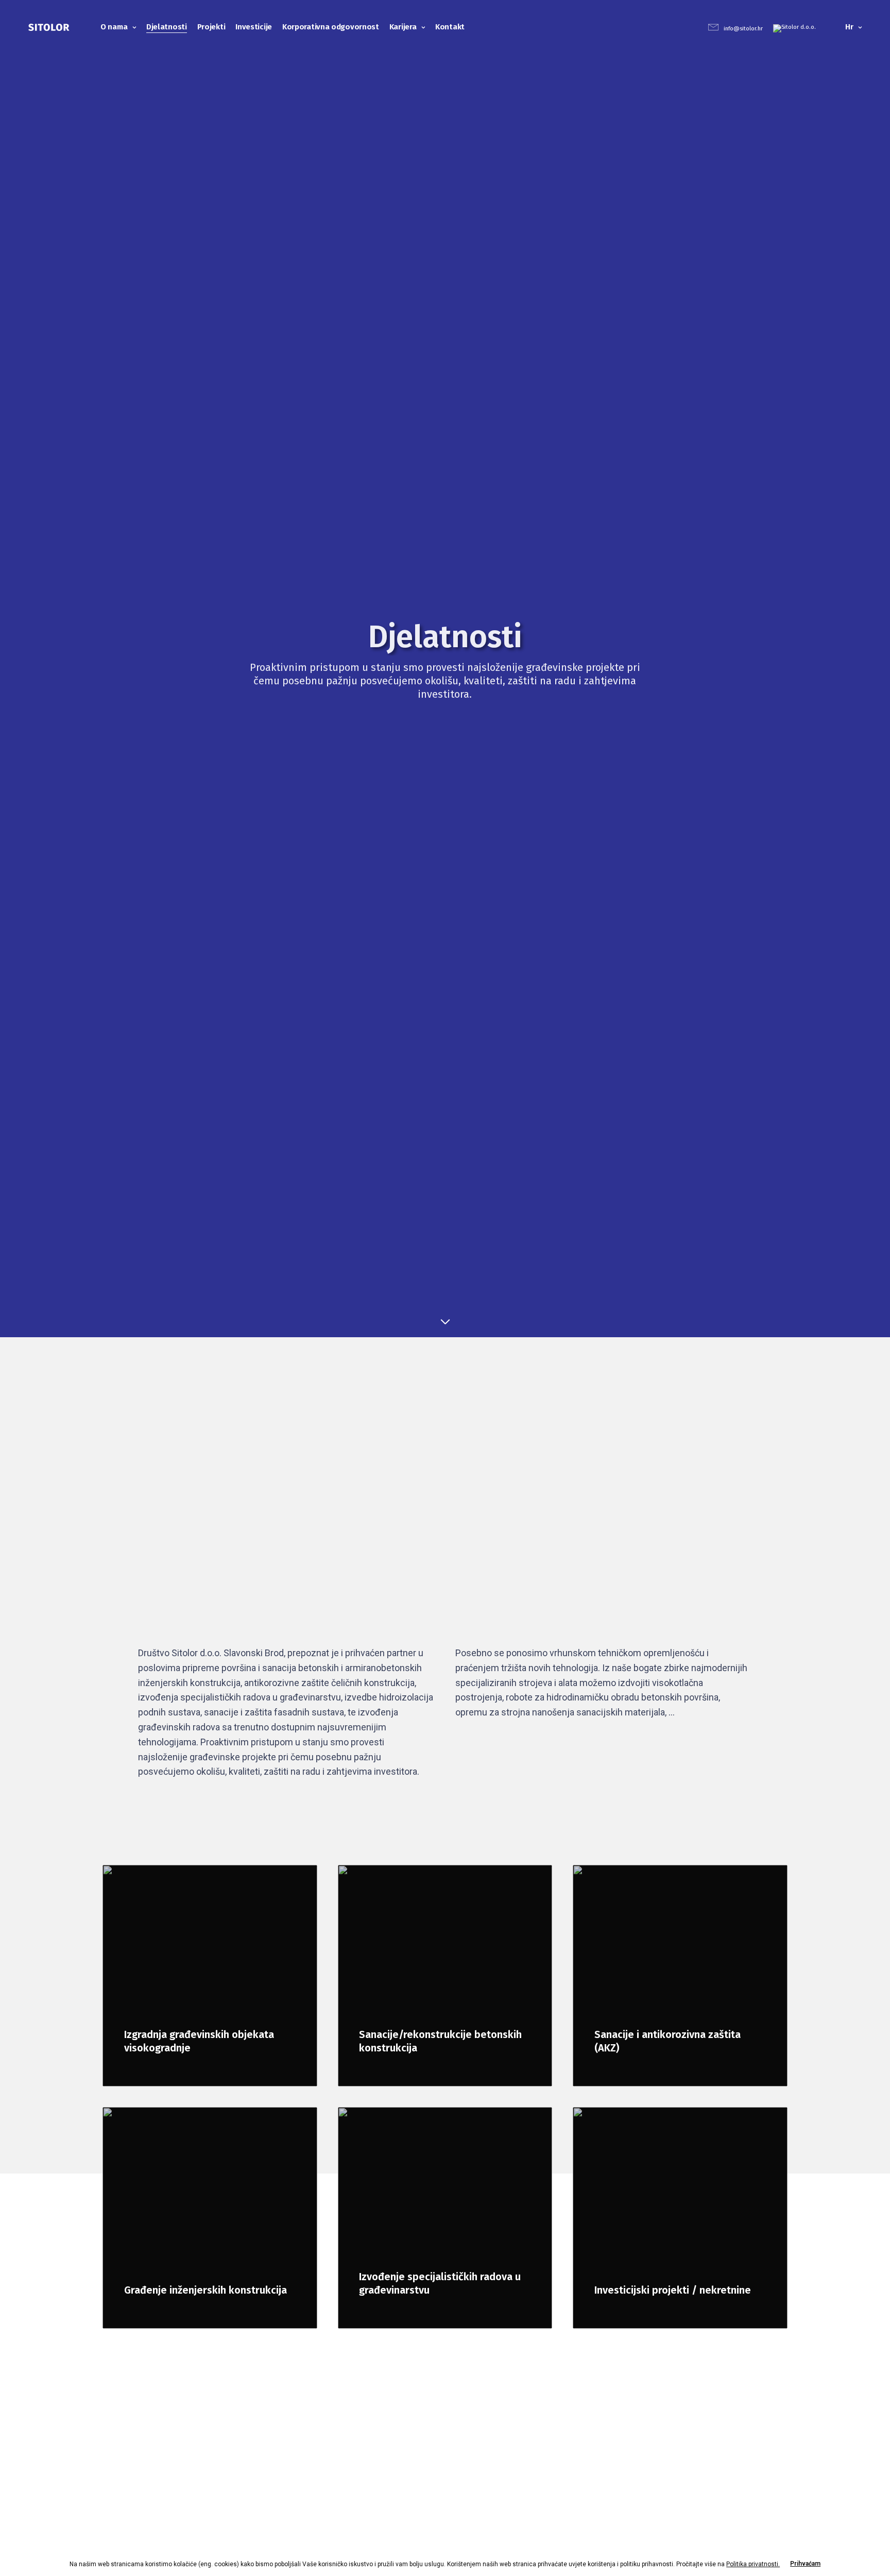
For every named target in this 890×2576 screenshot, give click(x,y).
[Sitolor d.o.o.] (49, 27)
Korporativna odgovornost (331, 27)
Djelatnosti (167, 27)
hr (849, 27)
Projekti (211, 27)
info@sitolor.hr (743, 29)
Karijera (403, 27)
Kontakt (450, 27)
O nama (114, 27)
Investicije (254, 27)
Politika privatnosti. (753, 2564)
